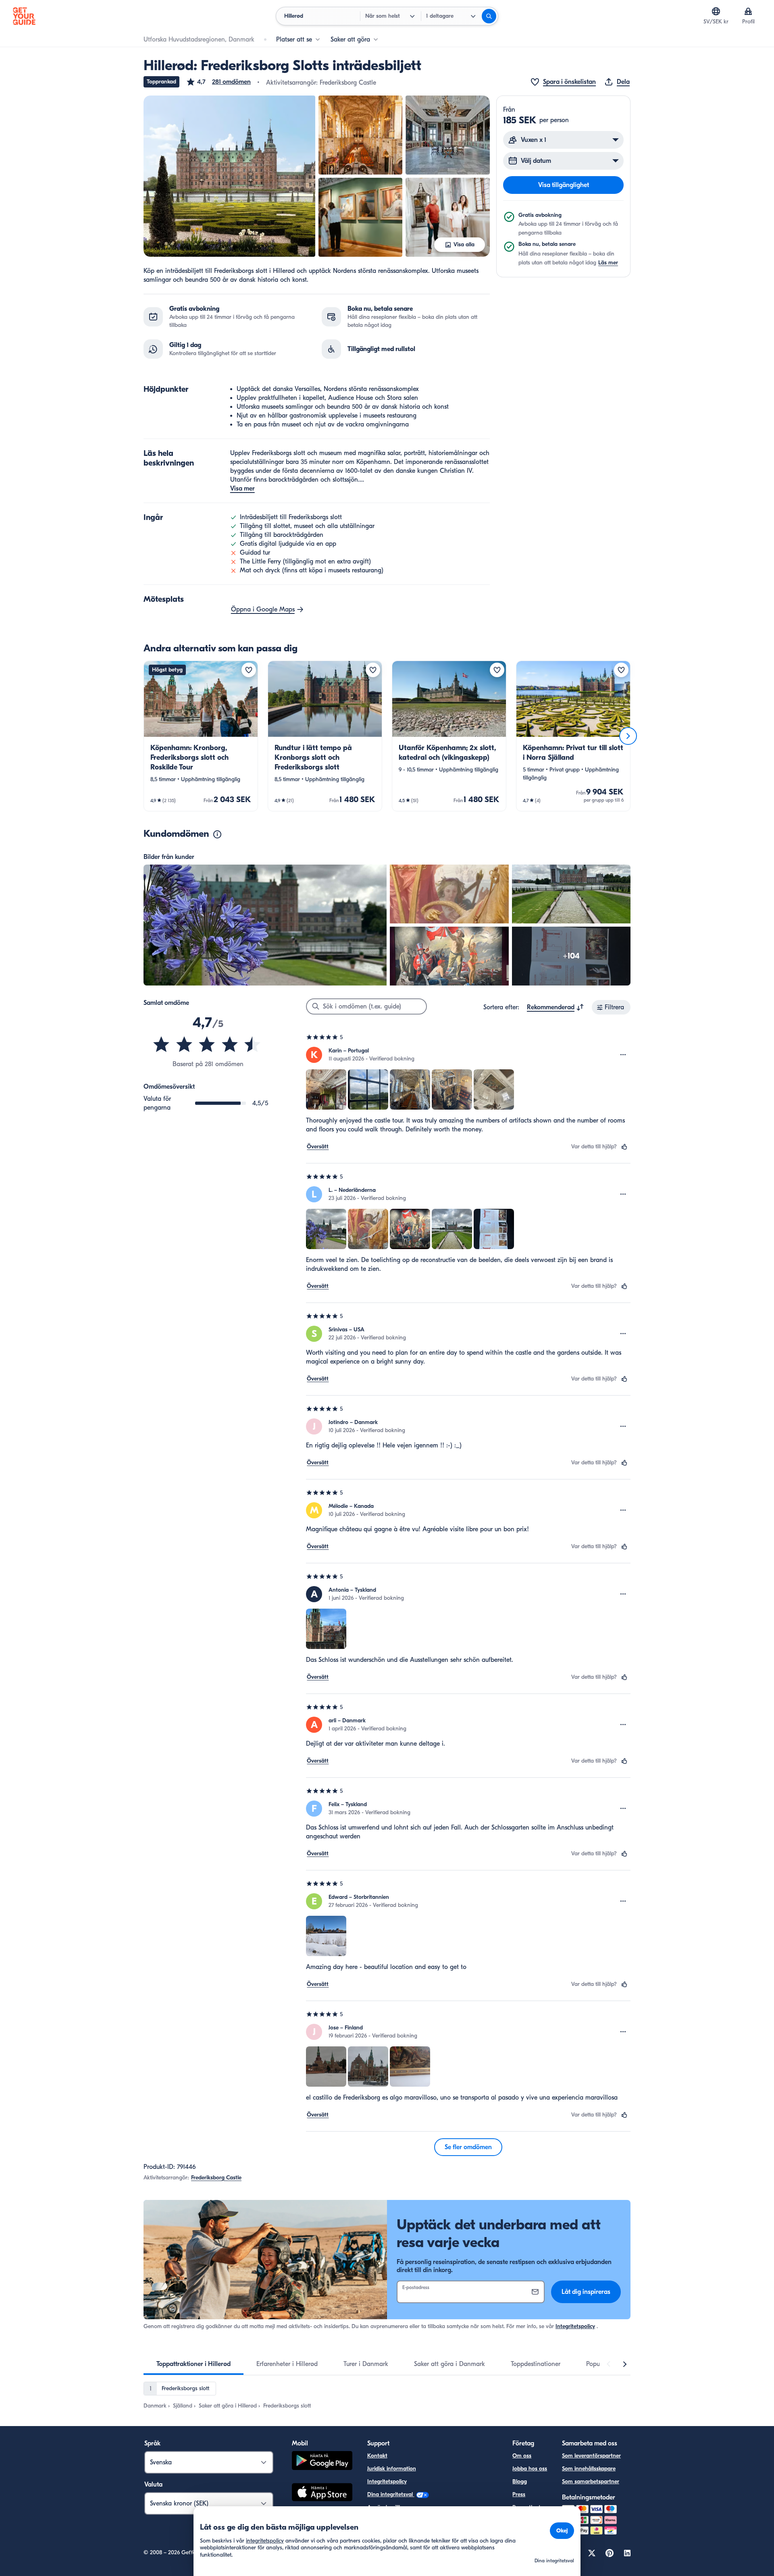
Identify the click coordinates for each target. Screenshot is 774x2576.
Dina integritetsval (391, 2494)
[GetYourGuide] (24, 16)
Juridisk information (392, 2469)
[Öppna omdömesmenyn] (623, 1055)
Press (519, 2494)
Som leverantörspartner (591, 2456)
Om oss (522, 2456)
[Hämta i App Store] (322, 2493)
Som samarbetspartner (591, 2481)
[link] (201, 736)
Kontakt (377, 2456)
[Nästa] (628, 736)
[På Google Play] (322, 2462)
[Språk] (716, 11)
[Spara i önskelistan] (249, 670)
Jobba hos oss (530, 2469)
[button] (218, 82)
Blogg (520, 2481)
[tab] (193, 2364)
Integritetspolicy (575, 2326)
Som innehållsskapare (589, 2469)
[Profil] (748, 11)
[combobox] (556, 1007)
